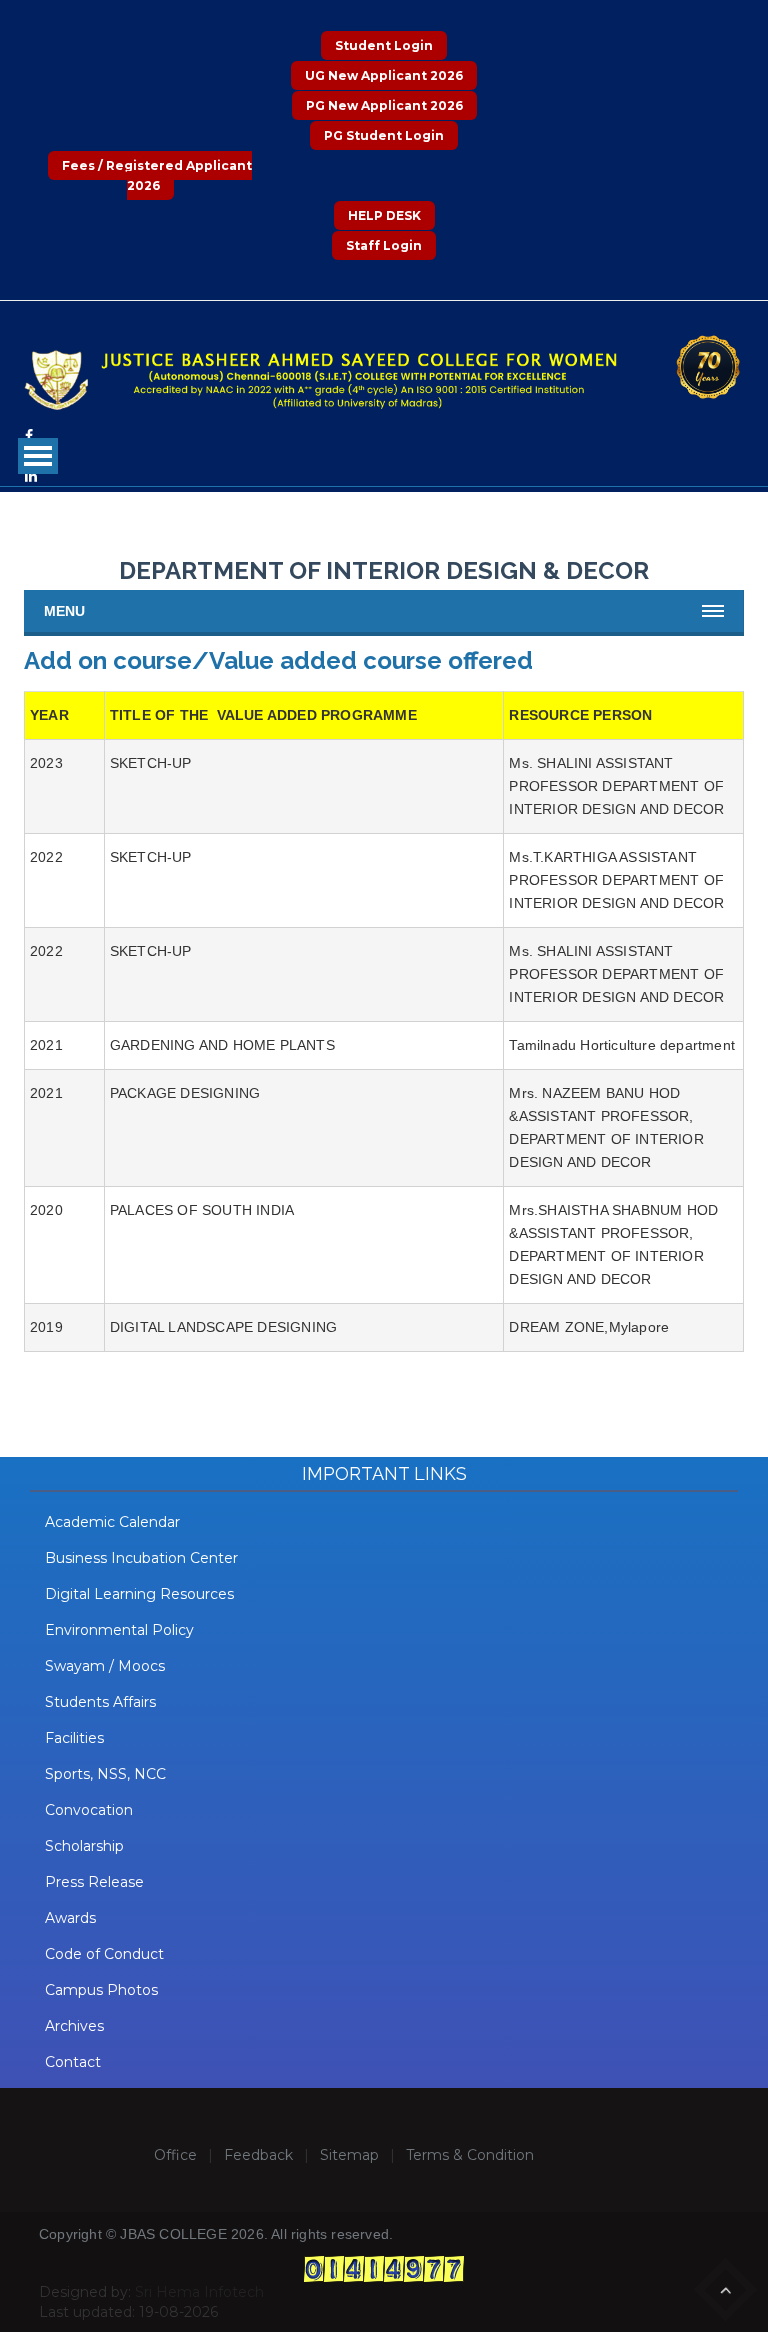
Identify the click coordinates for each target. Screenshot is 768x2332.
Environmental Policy (119, 1630)
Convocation (89, 1810)
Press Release (94, 1882)
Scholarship (84, 1846)
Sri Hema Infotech (199, 2292)
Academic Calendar (112, 1522)
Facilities (74, 1738)
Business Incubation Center (141, 1558)
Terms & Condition (470, 2155)
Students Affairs (100, 1702)
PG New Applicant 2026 (384, 105)
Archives (74, 2026)
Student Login (384, 45)
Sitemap (349, 2155)
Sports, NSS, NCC (105, 1774)
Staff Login (384, 245)
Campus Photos (101, 1990)
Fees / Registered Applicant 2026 (157, 175)
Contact (73, 2062)
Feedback (258, 2155)
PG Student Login (384, 135)
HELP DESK (384, 215)
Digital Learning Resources (139, 1594)
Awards (70, 1918)
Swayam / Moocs (105, 1666)
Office (175, 2155)
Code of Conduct (104, 1954)
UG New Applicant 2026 (384, 75)
